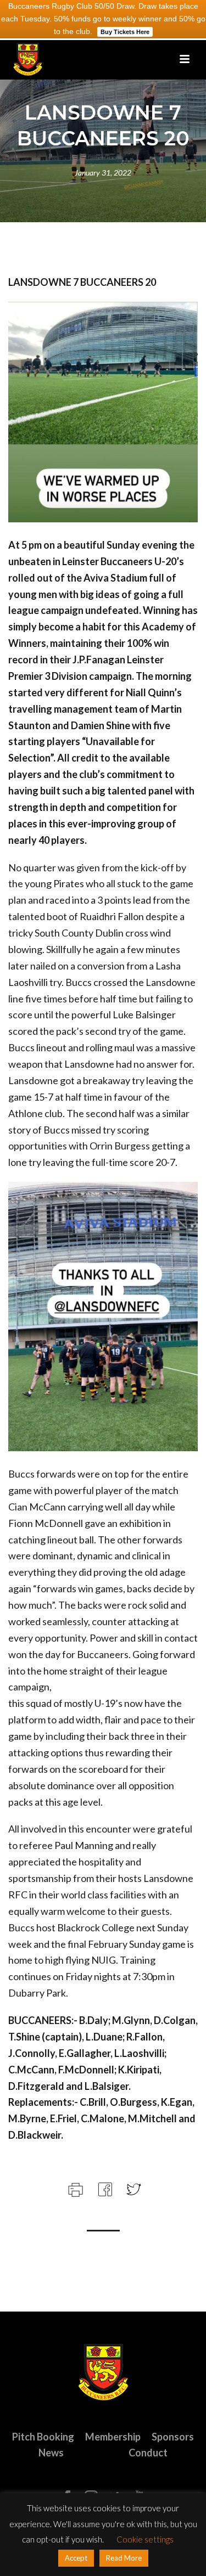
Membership (113, 2437)
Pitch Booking (43, 2437)
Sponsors (173, 2437)
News (51, 2453)
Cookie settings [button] (145, 2539)
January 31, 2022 (103, 173)
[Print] (74, 2188)
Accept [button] (76, 2558)
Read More (124, 2558)
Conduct (148, 2453)
